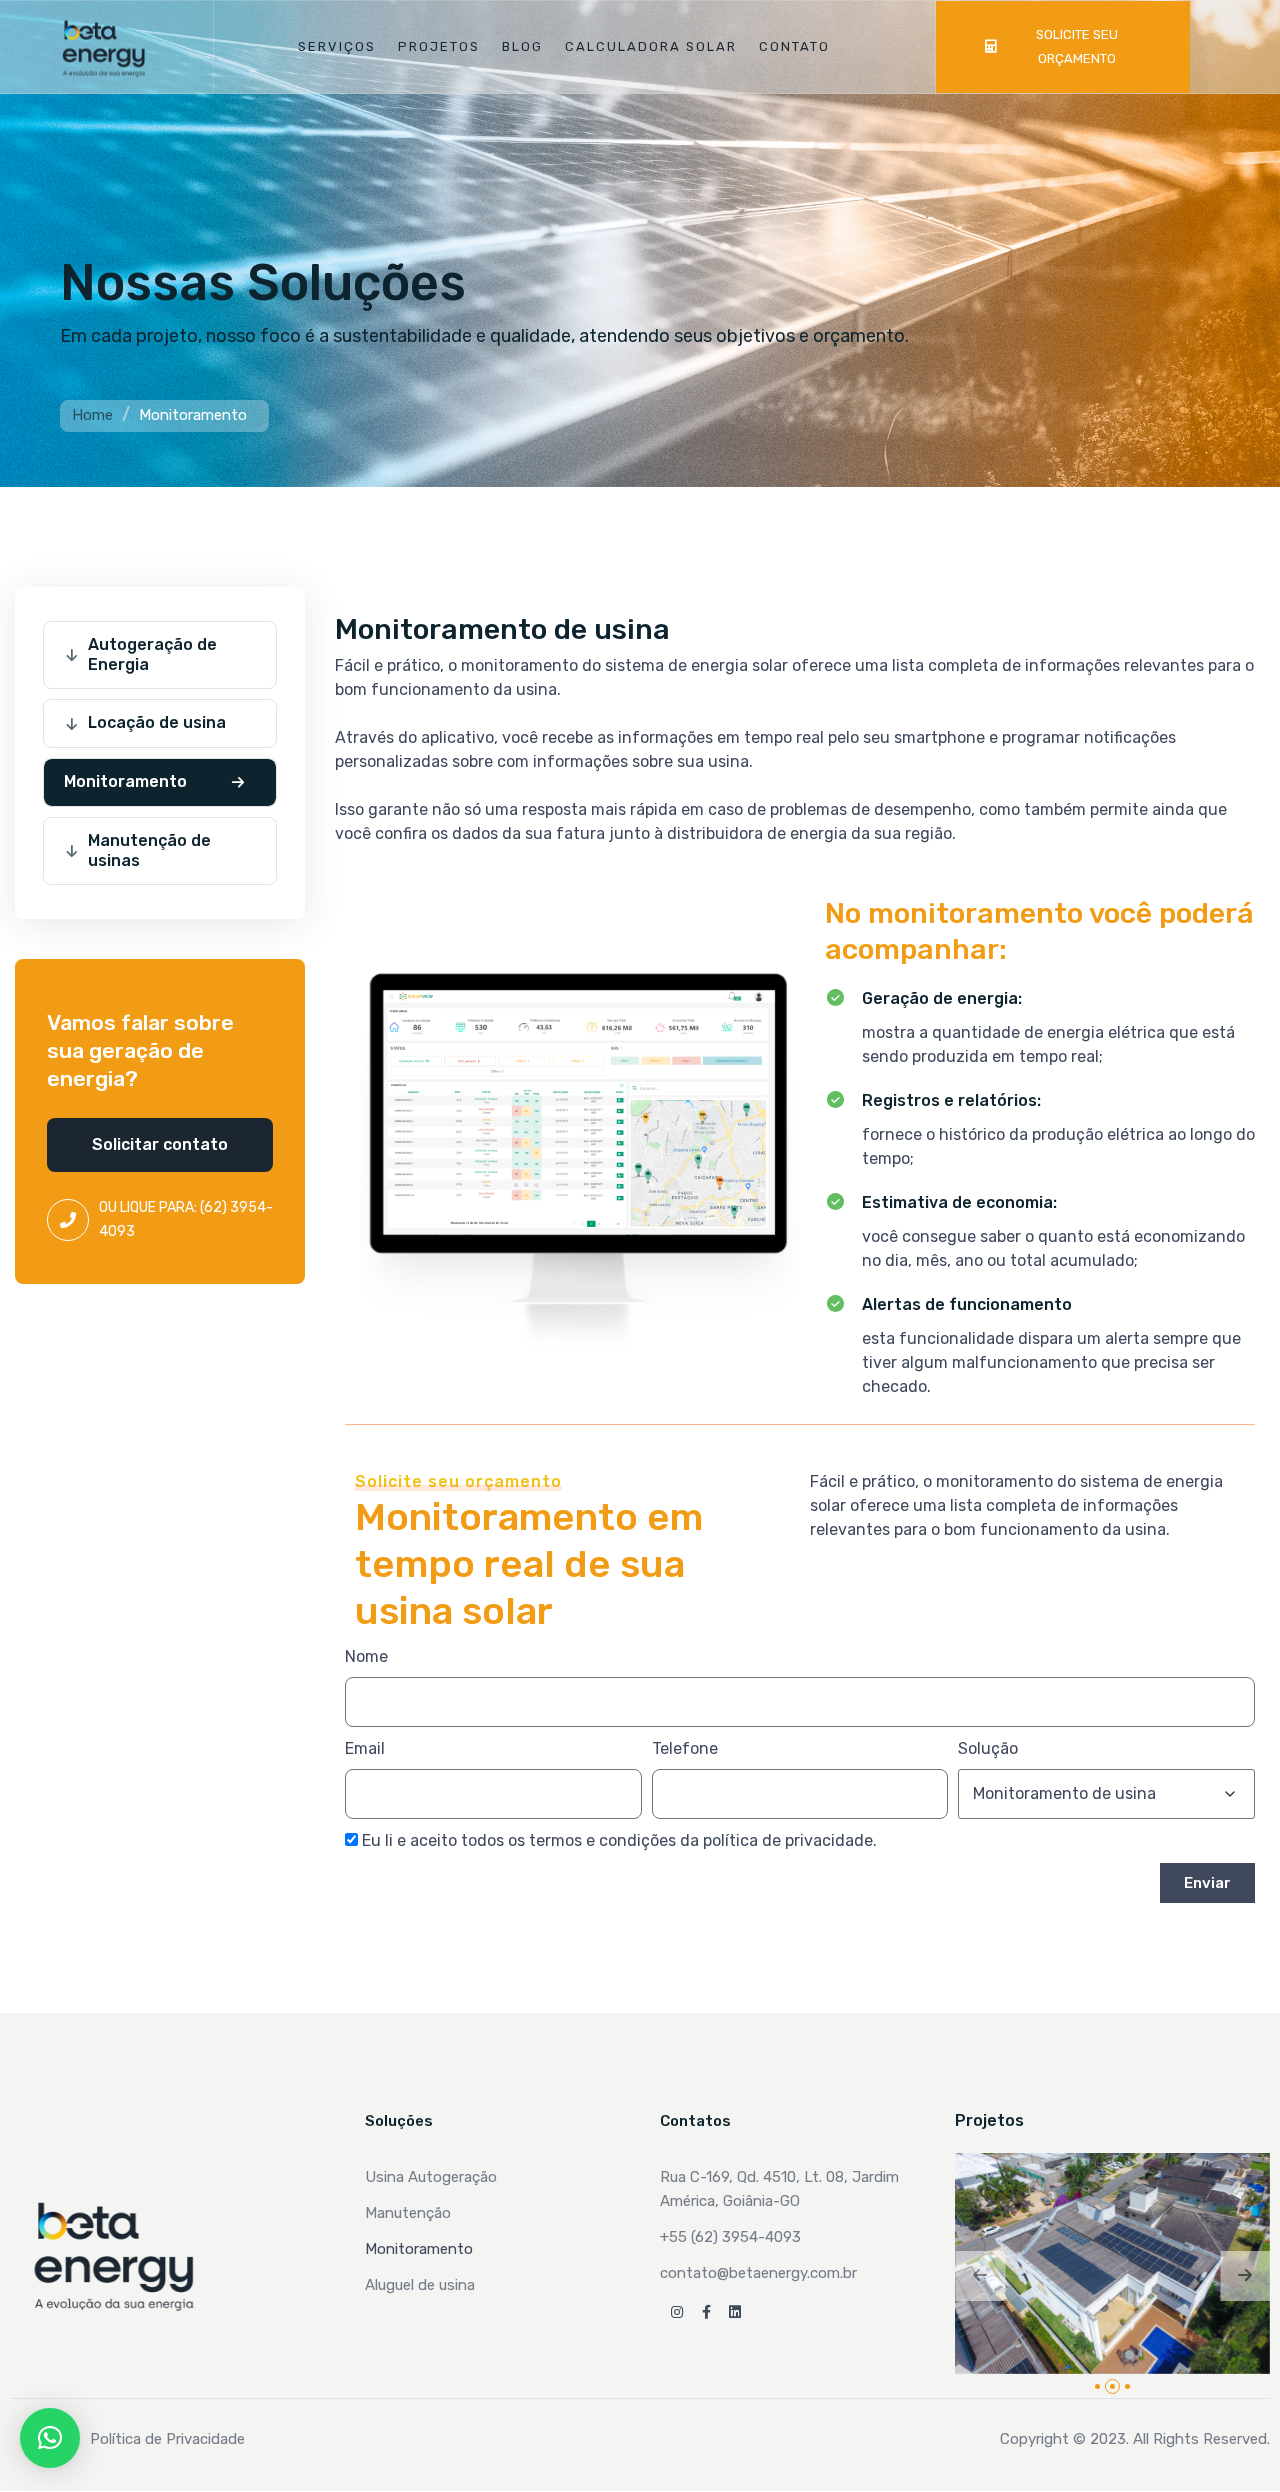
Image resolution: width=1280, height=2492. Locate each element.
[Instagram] (677, 2312)
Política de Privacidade (167, 2439)
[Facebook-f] (706, 2312)
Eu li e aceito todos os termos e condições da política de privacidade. (619, 1840)
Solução (988, 1748)
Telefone (685, 1748)
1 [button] (1097, 2386)
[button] (160, 1145)
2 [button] (1112, 2386)
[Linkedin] (735, 2312)
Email (365, 1748)
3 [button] (1127, 2386)
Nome (366, 1656)
